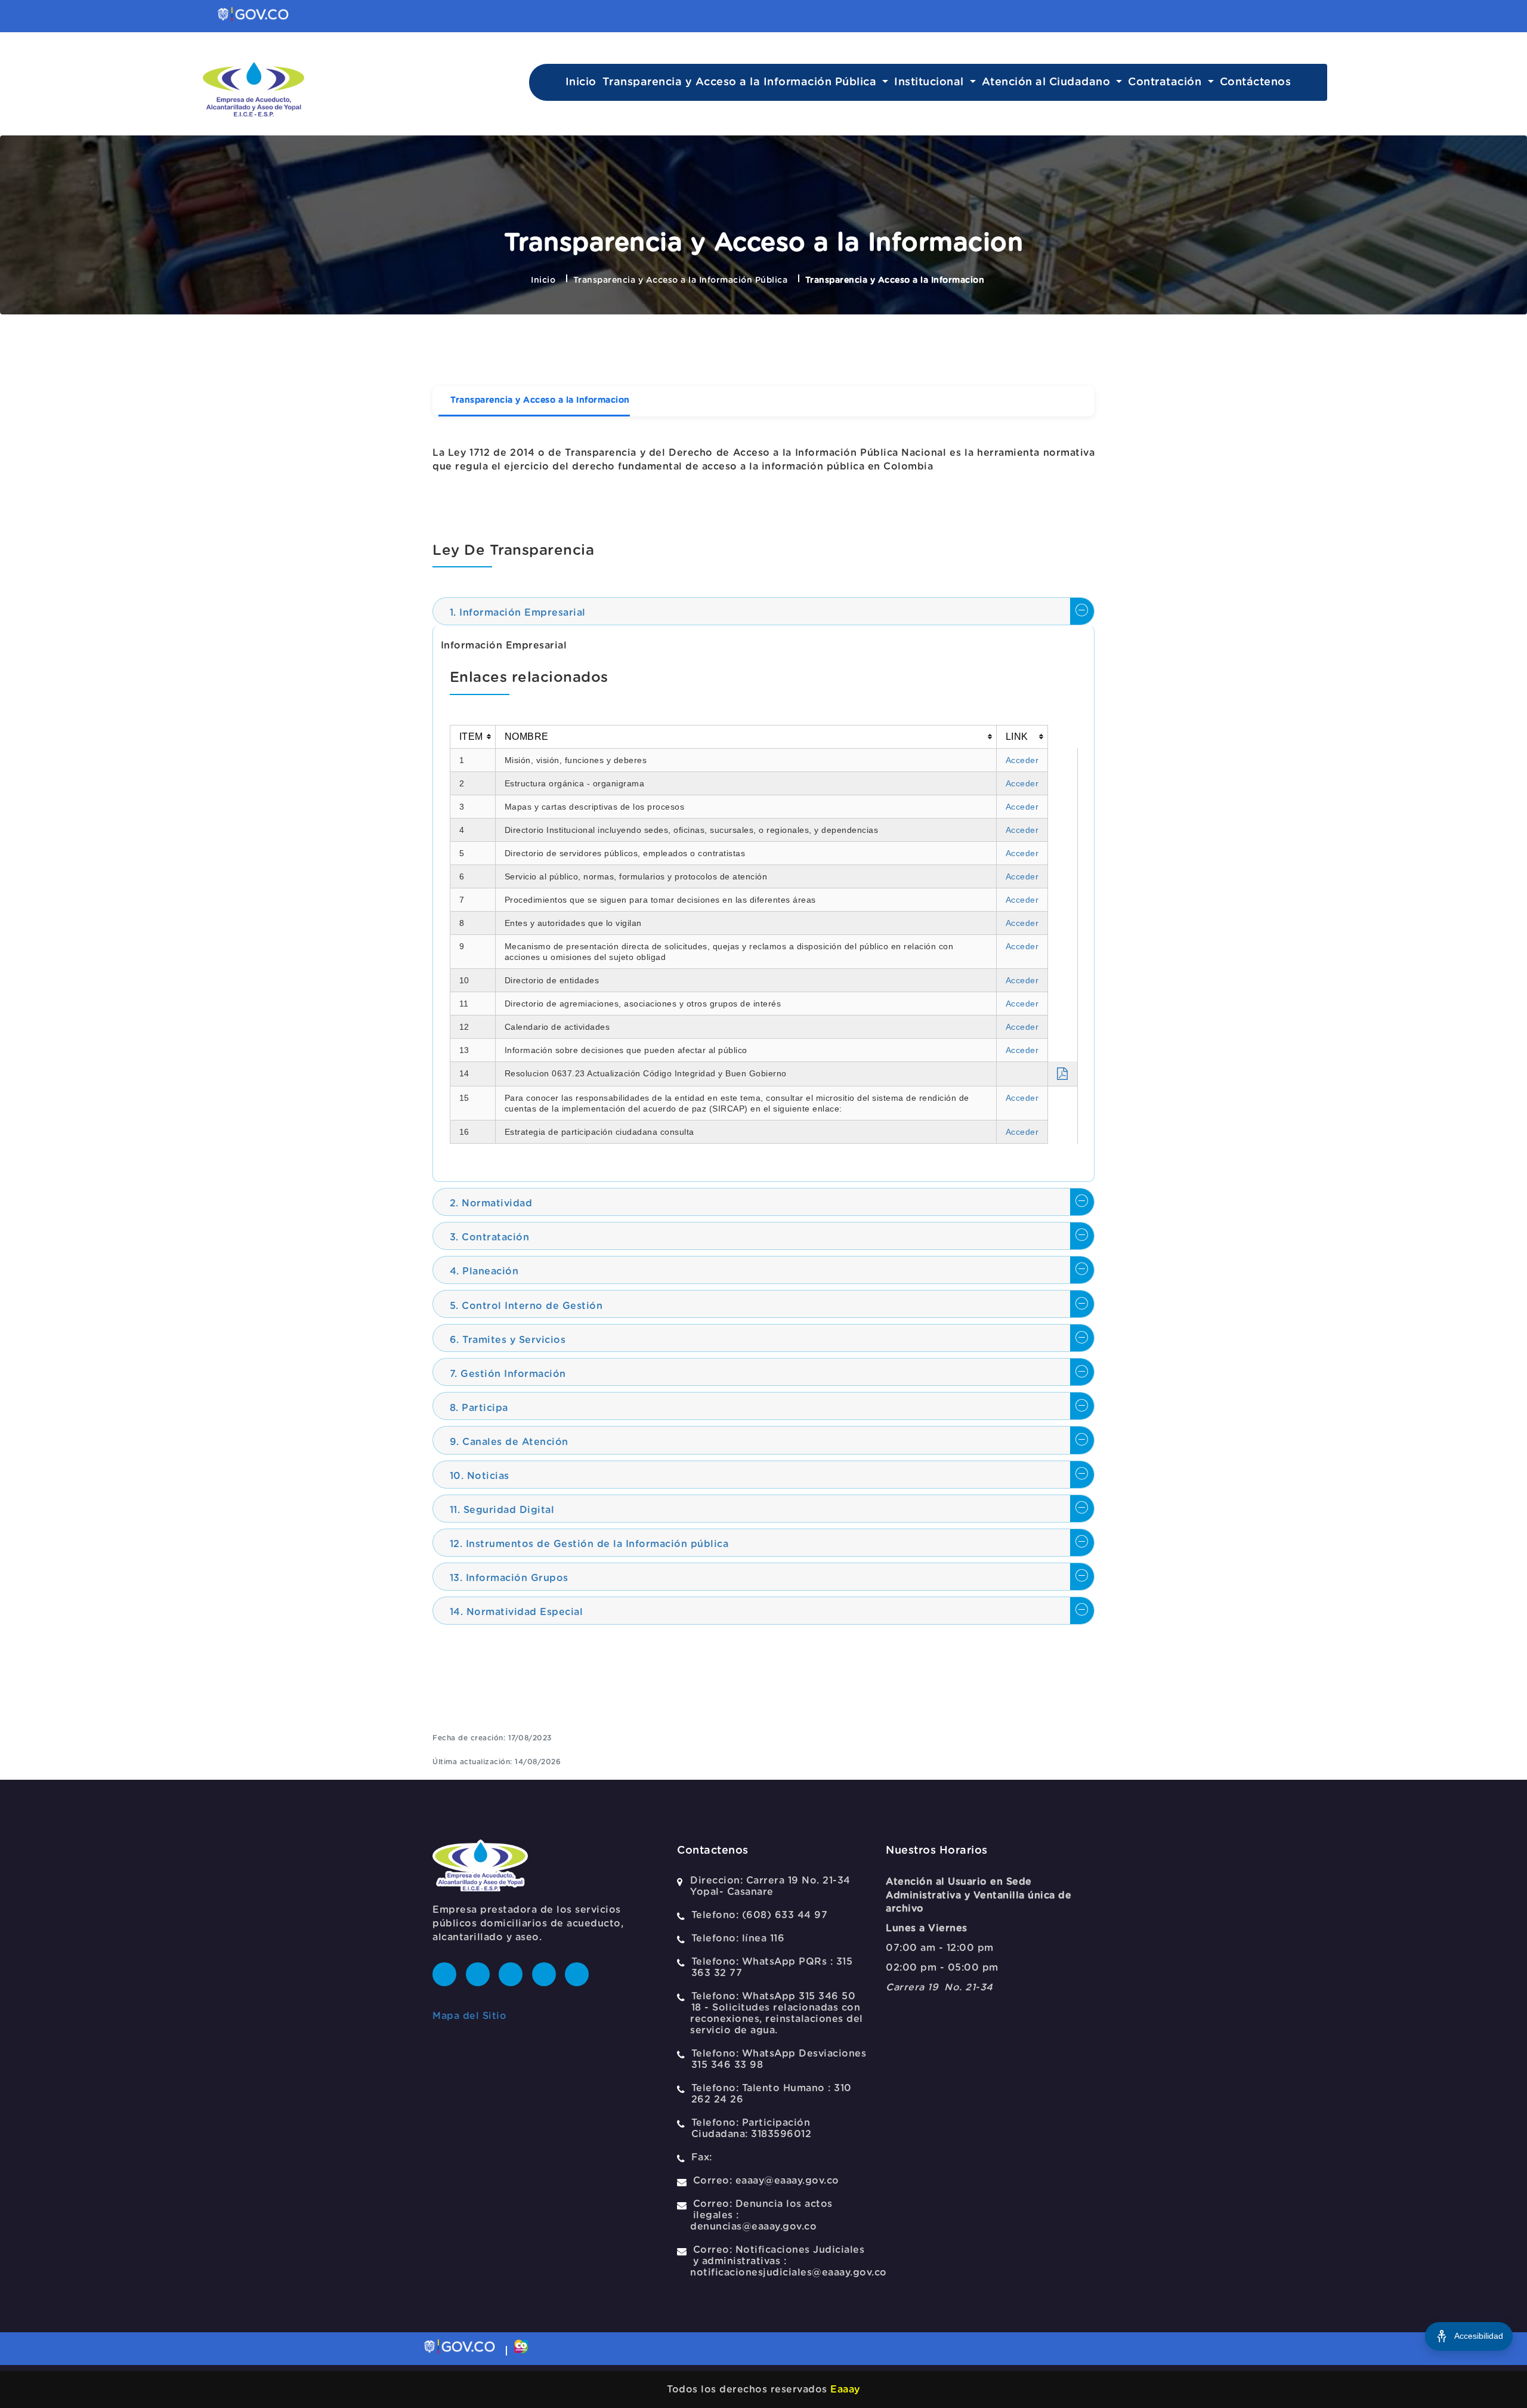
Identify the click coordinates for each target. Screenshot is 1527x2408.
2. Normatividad (491, 1203)
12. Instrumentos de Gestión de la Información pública (589, 1544)
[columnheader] (472, 737)
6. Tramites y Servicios (508, 1340)
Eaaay (845, 2390)
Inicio (581, 82)
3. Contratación (490, 1237)
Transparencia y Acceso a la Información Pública (741, 82)
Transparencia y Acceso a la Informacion (540, 400)
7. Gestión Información (508, 1374)
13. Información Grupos (509, 1578)
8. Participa (479, 1408)
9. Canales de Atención (509, 1442)
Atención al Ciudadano (1048, 82)
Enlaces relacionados (529, 678)
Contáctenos (1256, 82)
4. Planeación (484, 1271)
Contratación (1166, 82)
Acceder (1022, 760)
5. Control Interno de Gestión (526, 1306)
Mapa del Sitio (469, 2016)
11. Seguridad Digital (502, 1510)
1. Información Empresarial (518, 613)
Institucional (931, 82)
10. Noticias (480, 1476)
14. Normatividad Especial (517, 1612)
